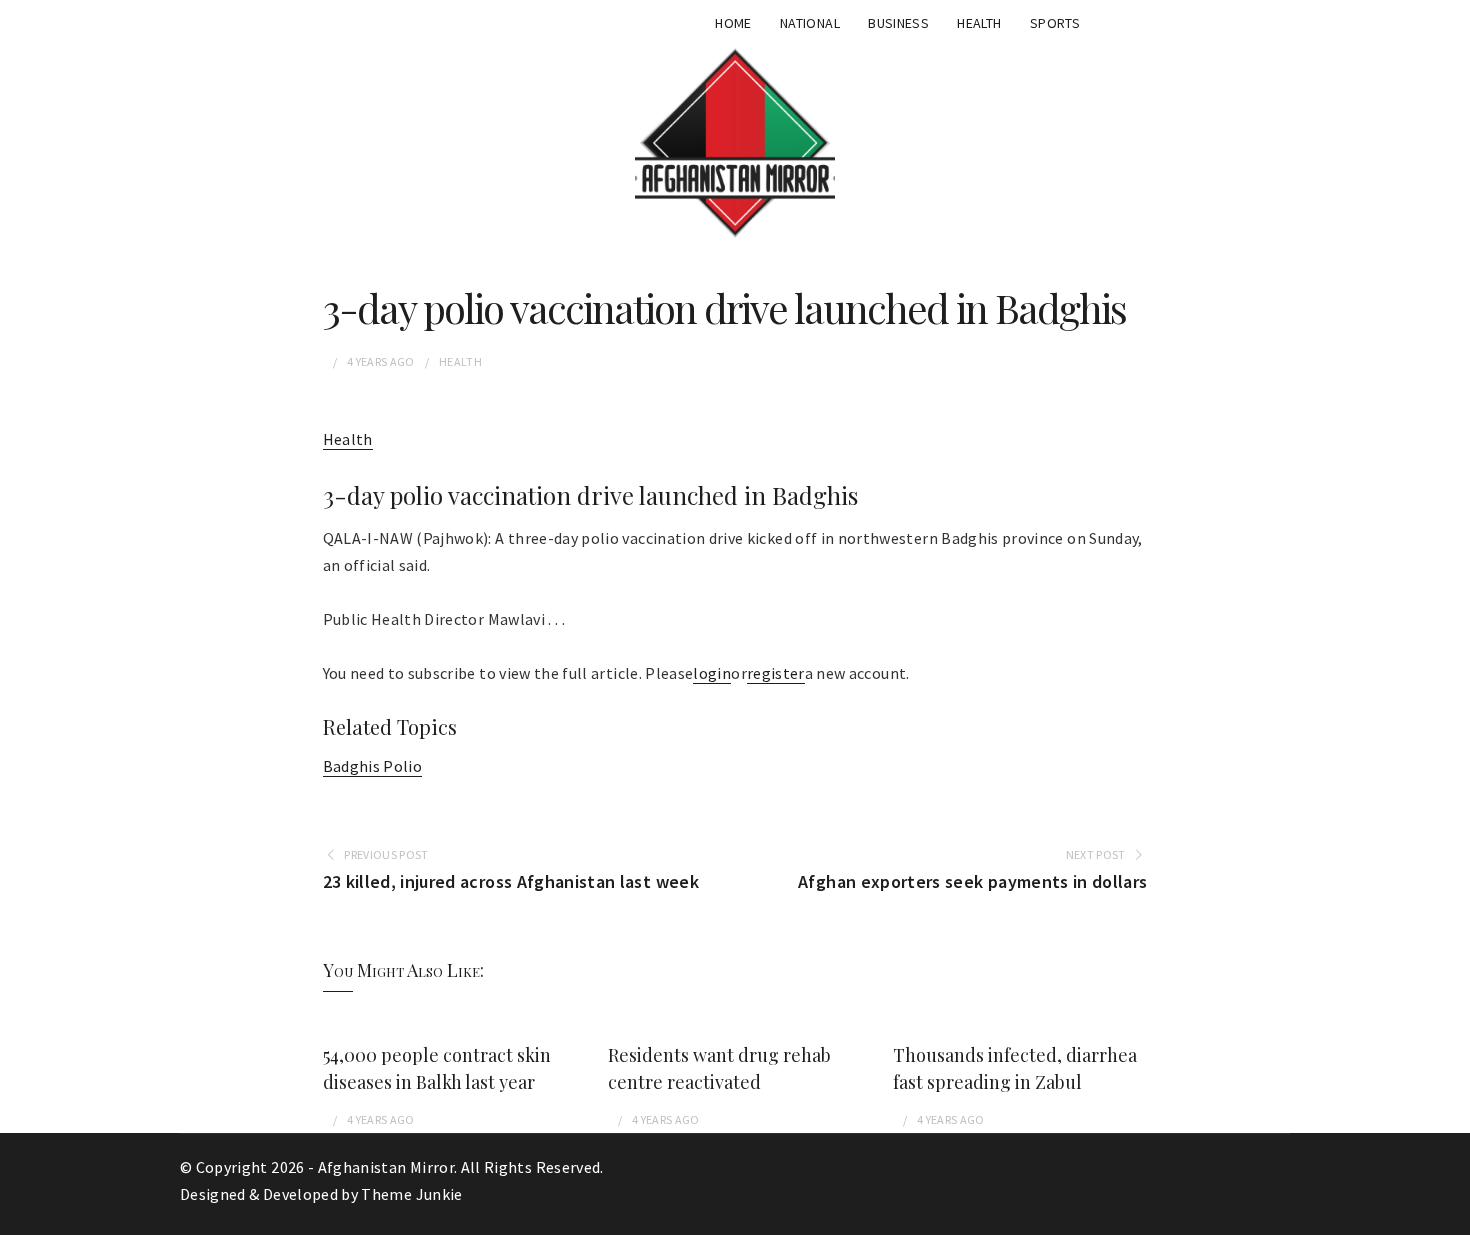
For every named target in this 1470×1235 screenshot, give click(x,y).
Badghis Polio (373, 766)
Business (898, 23)
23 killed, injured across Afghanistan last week (511, 881)
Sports (1055, 23)
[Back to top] (1450, 1215)
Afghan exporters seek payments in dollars (972, 881)
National (810, 23)
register (776, 673)
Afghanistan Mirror (386, 1167)
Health (979, 23)
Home (733, 23)
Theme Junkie (411, 1194)
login (712, 673)
